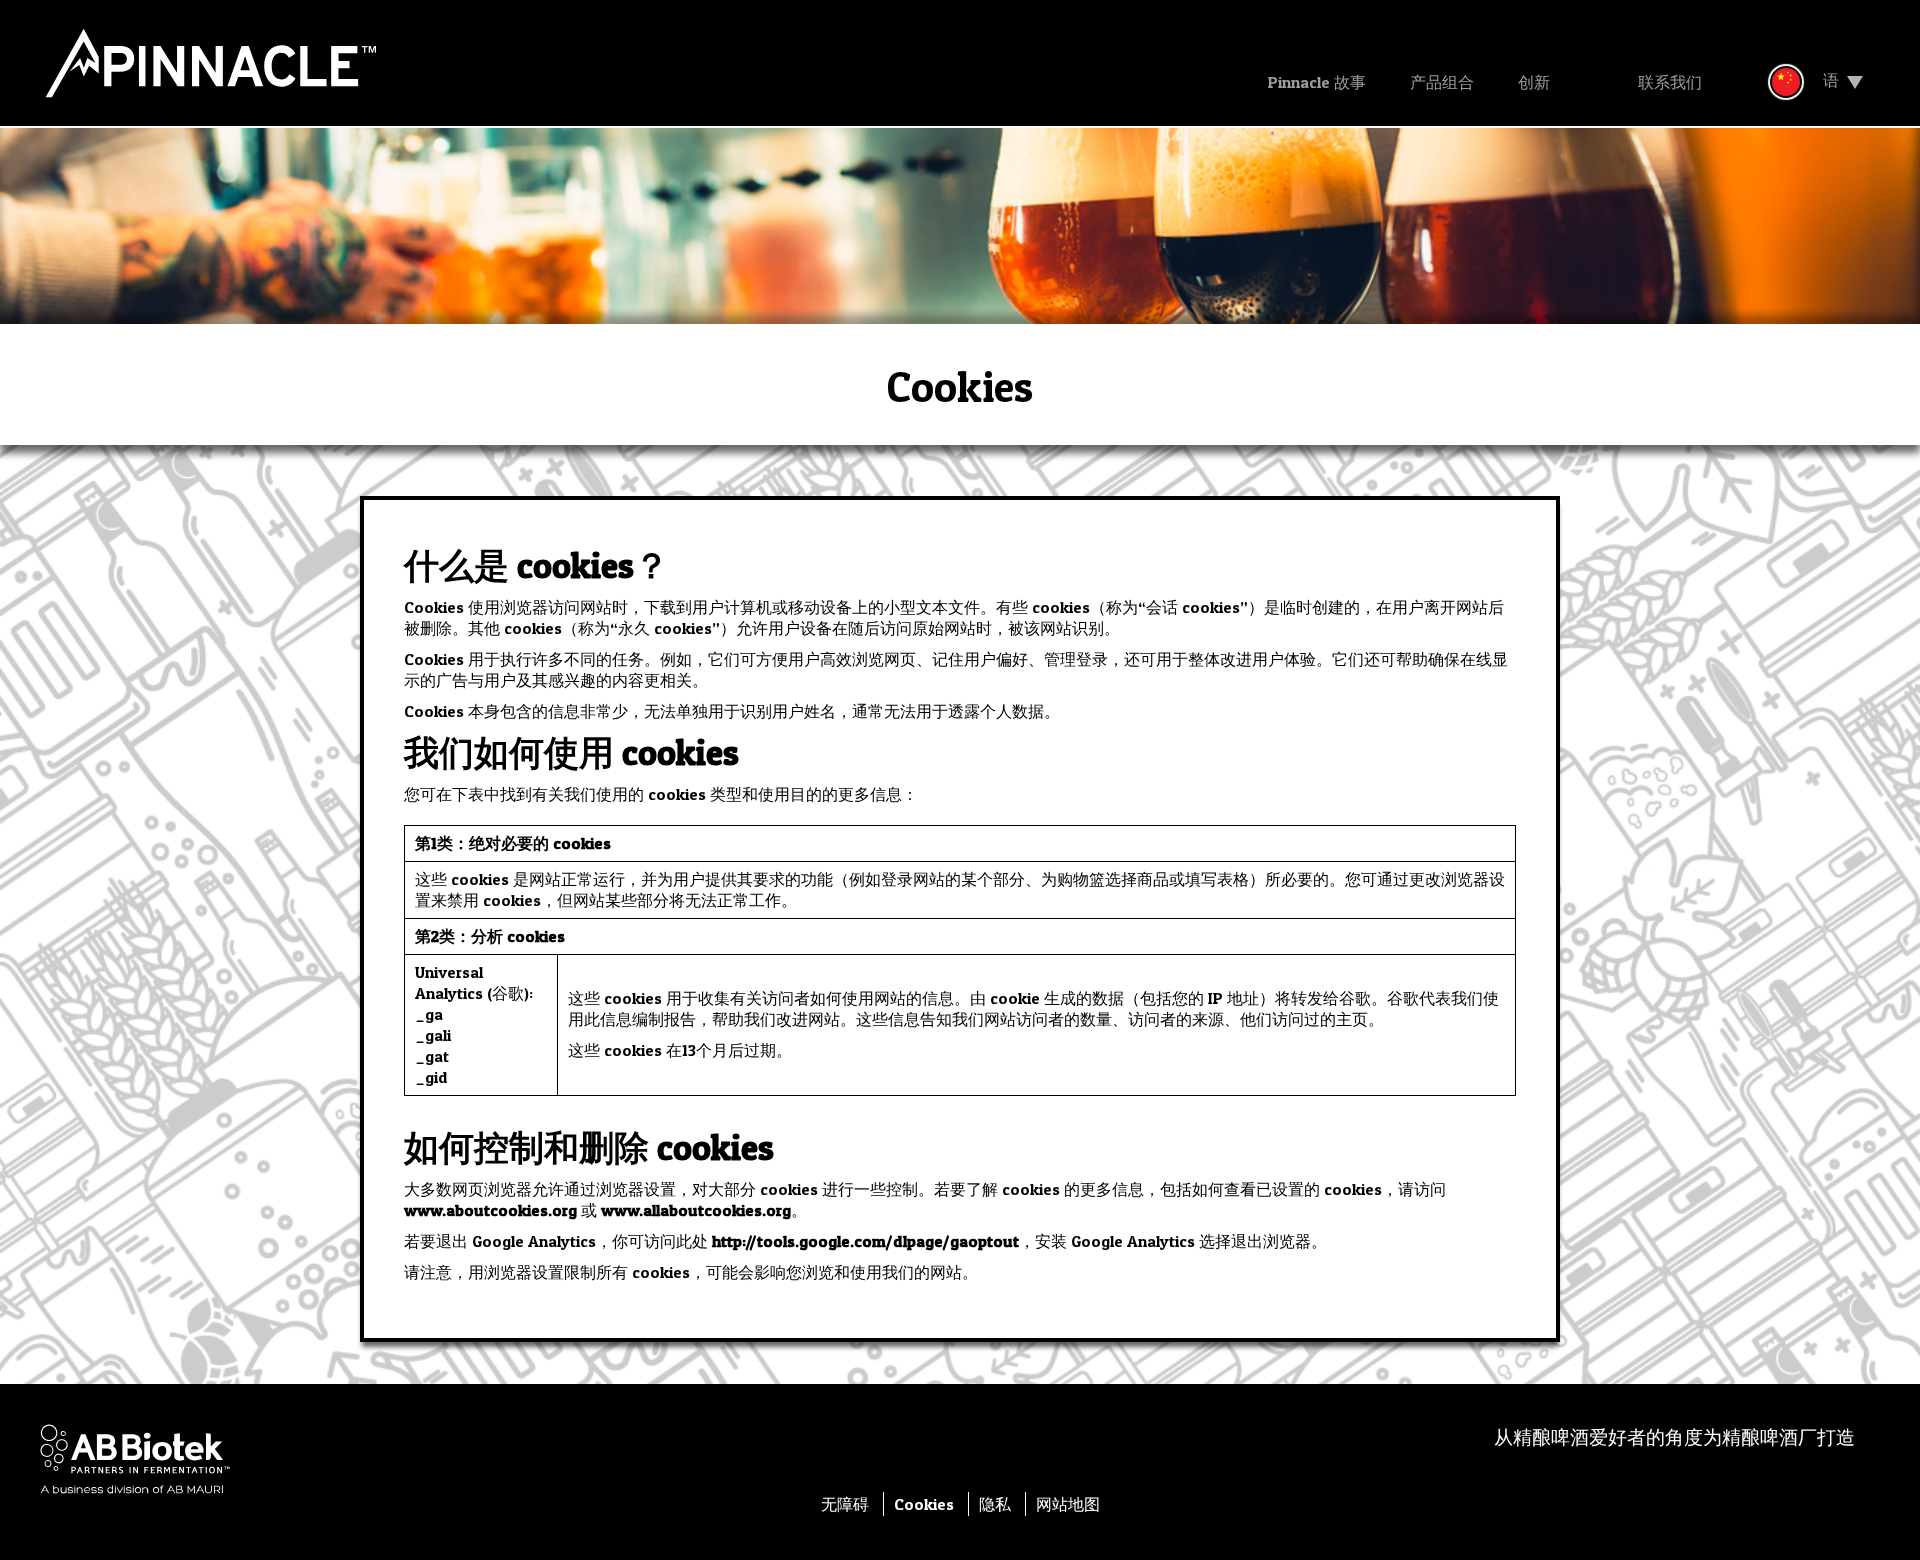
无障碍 (847, 1504)
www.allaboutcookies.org (696, 1210)
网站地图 (1068, 1504)
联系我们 (1670, 82)
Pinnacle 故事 (1317, 82)
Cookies (926, 1504)
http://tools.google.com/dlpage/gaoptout (865, 1241)
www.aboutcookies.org (490, 1210)
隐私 (997, 1504)
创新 (1534, 82)
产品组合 (1442, 82)
